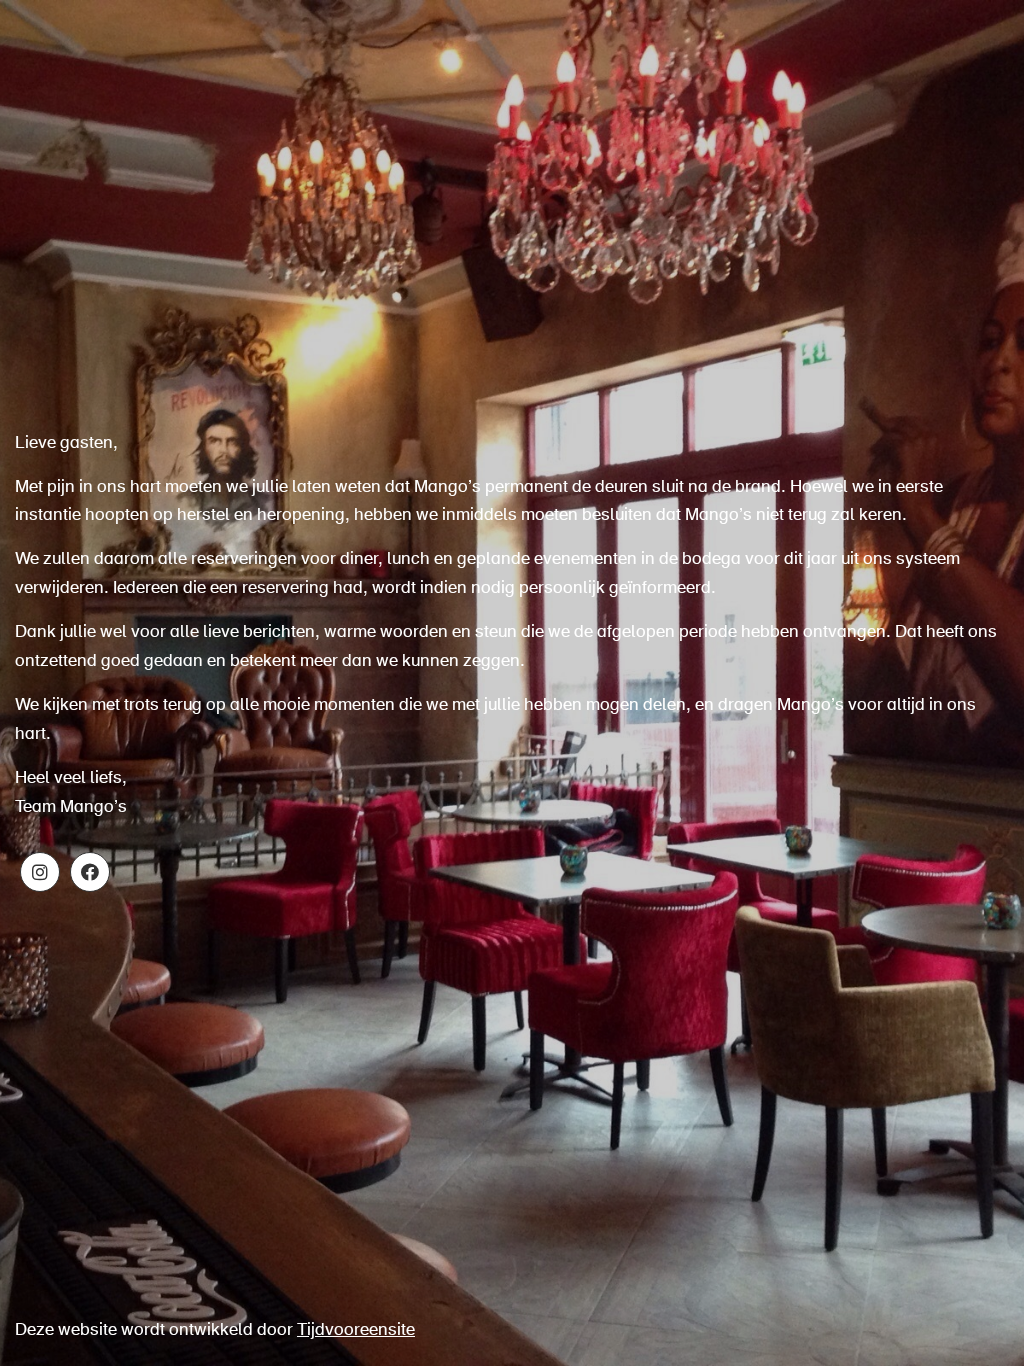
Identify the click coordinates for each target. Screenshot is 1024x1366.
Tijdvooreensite (356, 1330)
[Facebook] (90, 872)
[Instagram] (40, 872)
